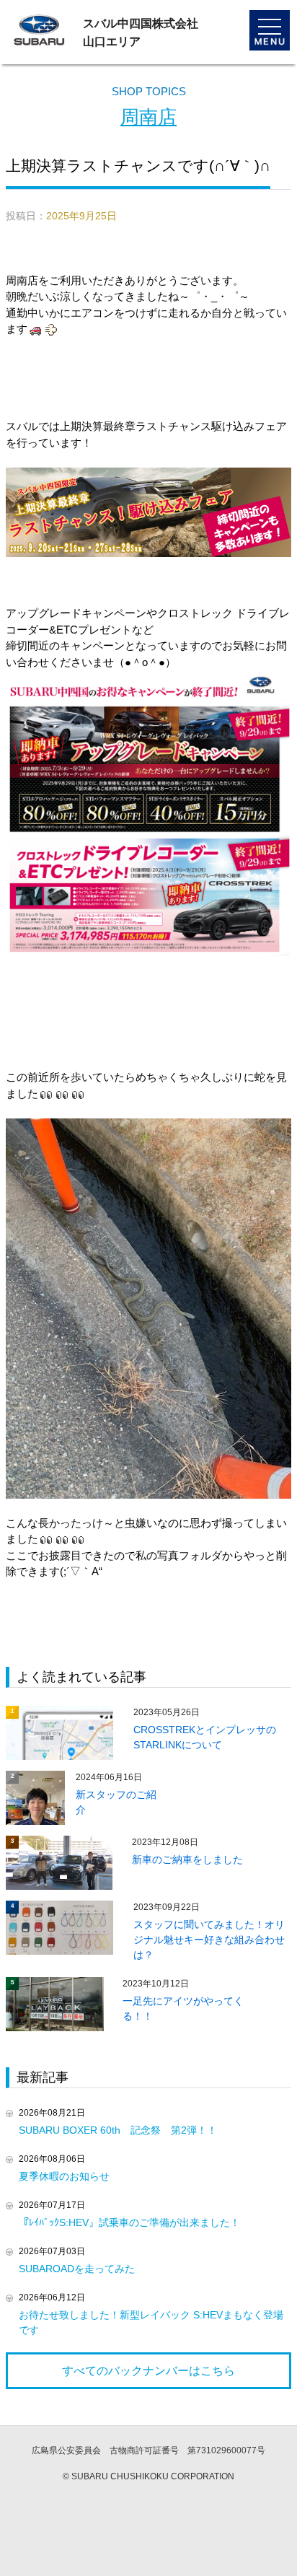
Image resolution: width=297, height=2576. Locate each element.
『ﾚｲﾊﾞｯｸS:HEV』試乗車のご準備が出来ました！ (129, 2222)
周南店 (148, 117)
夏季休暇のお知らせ (64, 2176)
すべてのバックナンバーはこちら (148, 2371)
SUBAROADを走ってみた (77, 2269)
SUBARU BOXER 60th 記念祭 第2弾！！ (118, 2130)
